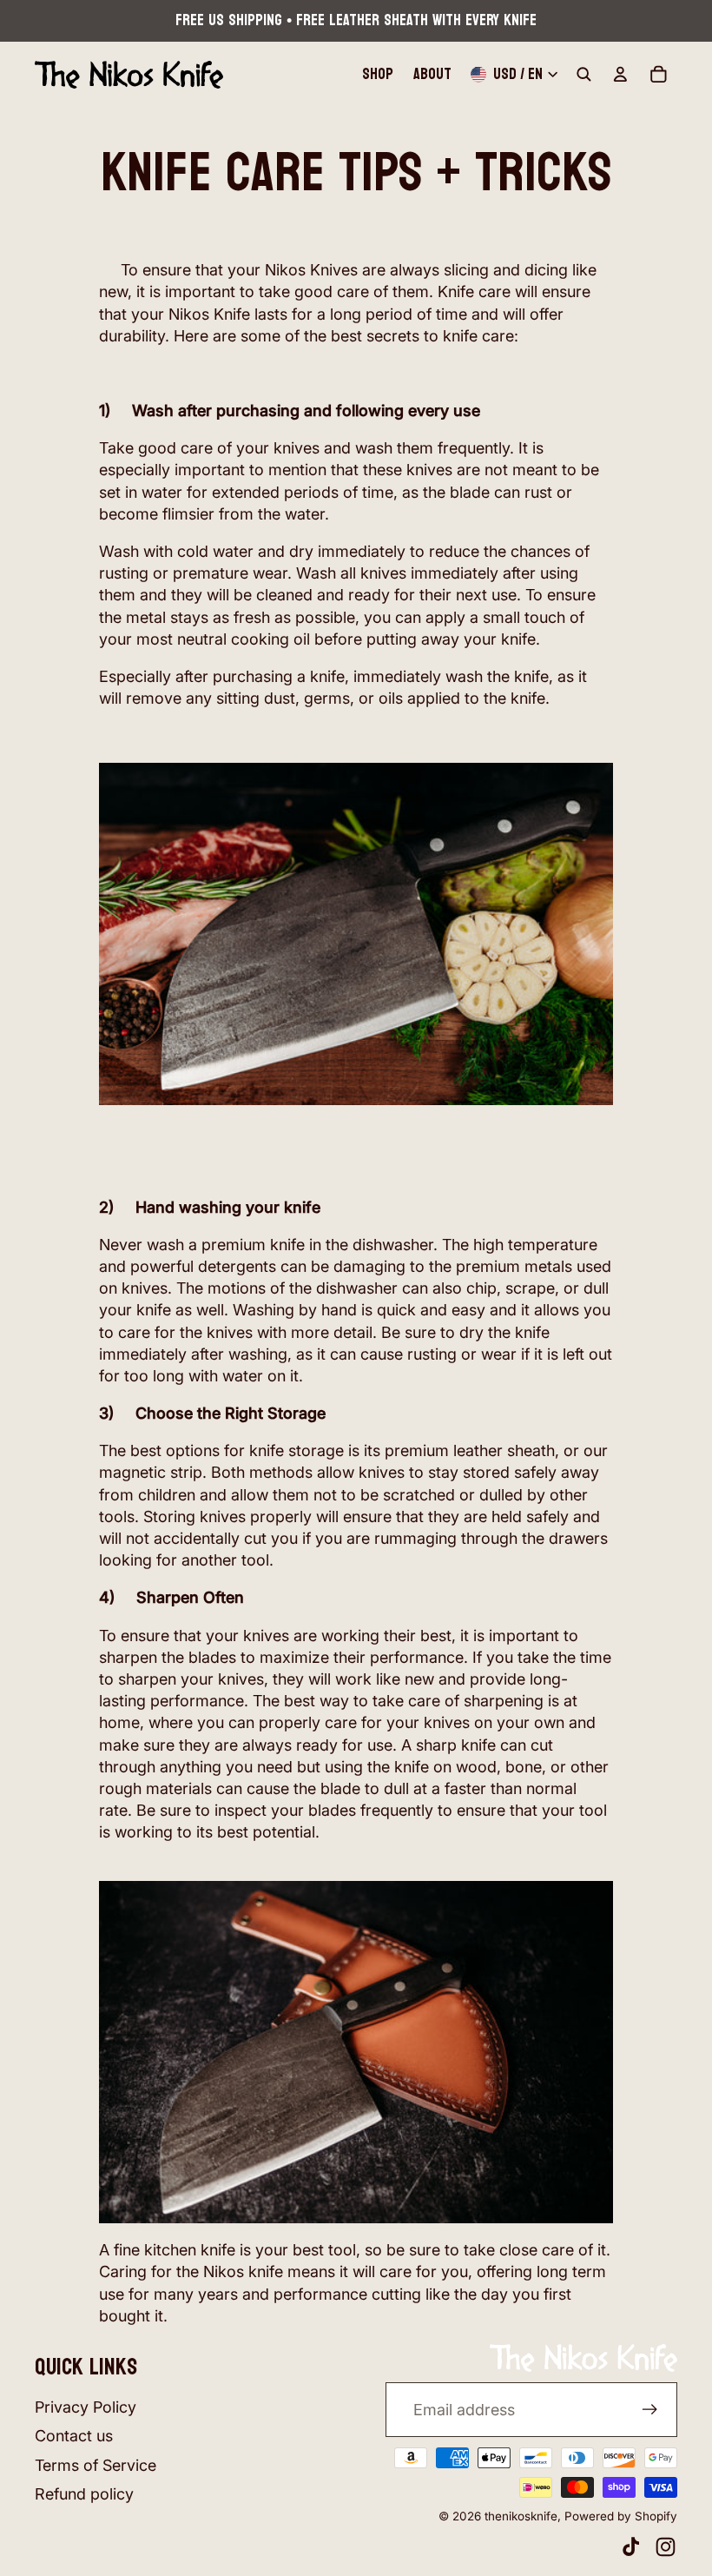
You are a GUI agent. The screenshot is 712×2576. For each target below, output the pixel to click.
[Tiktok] (631, 2547)
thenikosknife (521, 2516)
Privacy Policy (86, 2407)
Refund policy (84, 2494)
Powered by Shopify (621, 2516)
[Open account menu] (620, 75)
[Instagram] (666, 2547)
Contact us (74, 2436)
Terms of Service (96, 2465)
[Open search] (584, 75)
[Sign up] (650, 2410)
